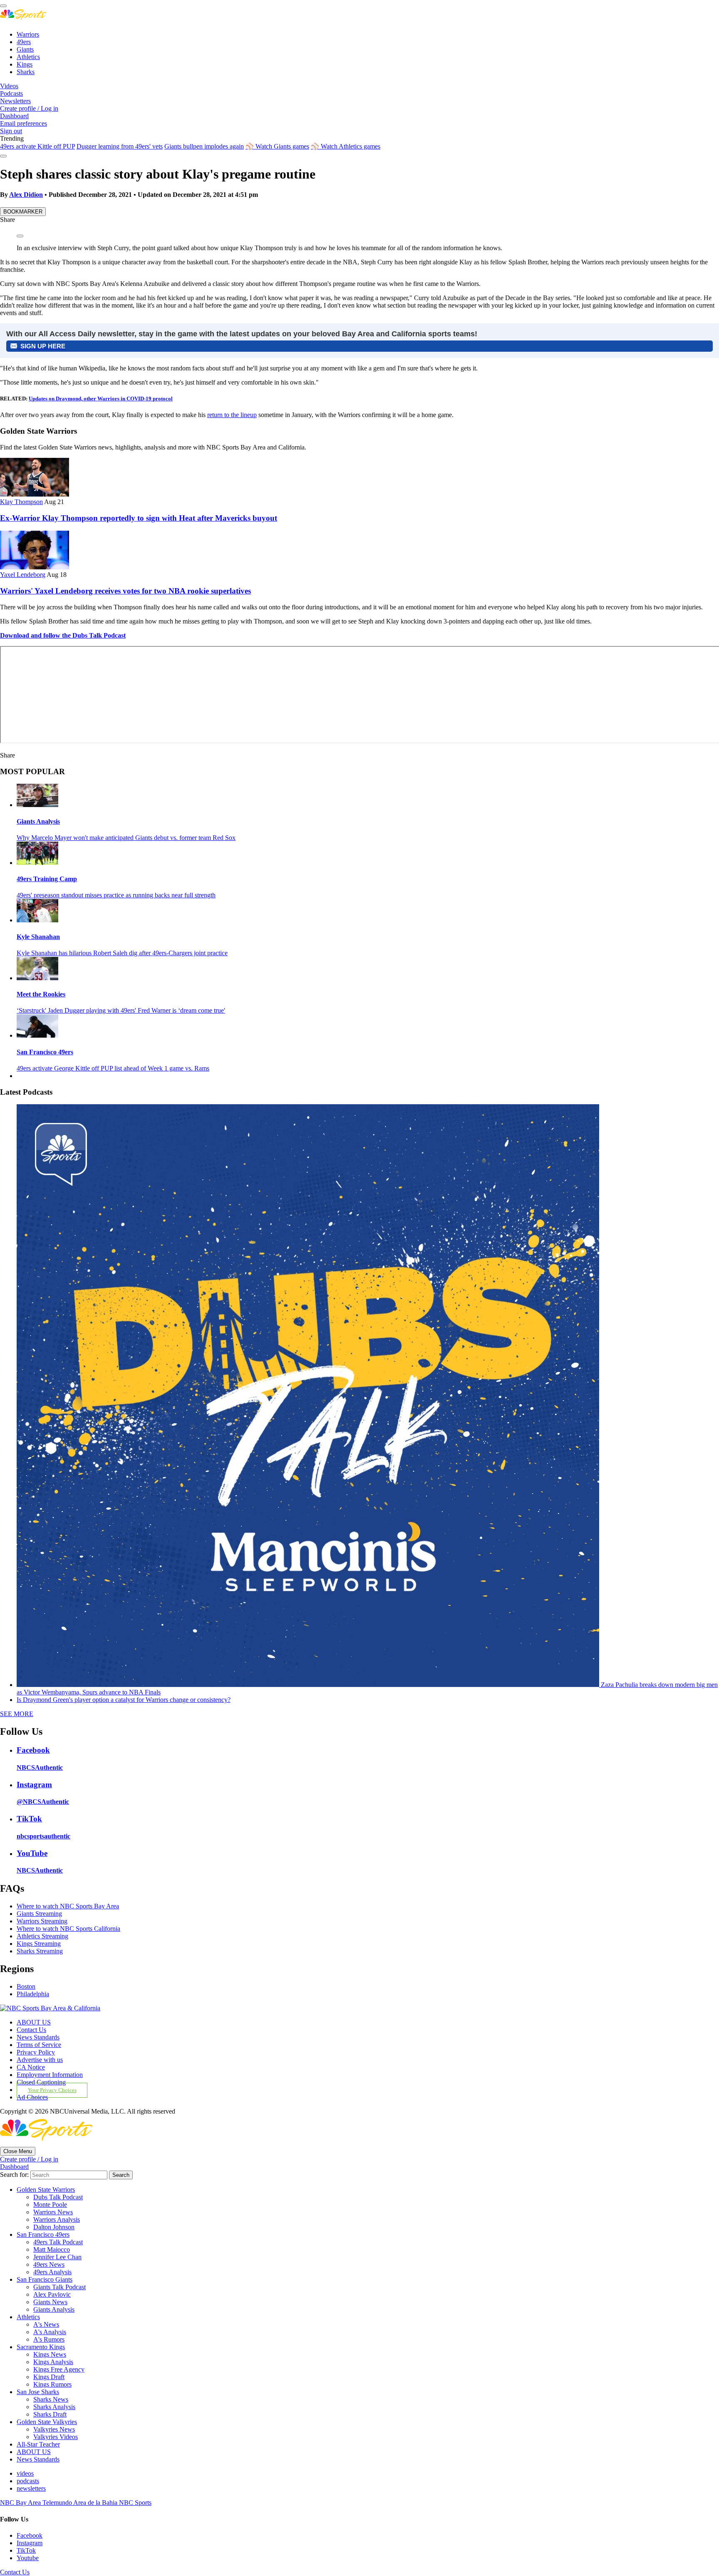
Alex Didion (26, 195)
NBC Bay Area (21, 2503)
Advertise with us (40, 2060)
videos (25, 2473)
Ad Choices (32, 2097)
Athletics (28, 57)
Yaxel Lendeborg (23, 575)
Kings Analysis (53, 2362)
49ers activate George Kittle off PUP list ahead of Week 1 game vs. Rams (113, 1068)
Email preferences (24, 123)
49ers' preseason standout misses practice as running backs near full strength (116, 895)
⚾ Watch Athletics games (346, 146)
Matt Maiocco (52, 2249)
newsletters (31, 2488)
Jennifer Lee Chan (57, 2257)
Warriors (28, 34)
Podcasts (11, 93)
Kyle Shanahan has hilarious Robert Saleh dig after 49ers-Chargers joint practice (122, 953)
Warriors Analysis (57, 2220)
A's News (46, 2324)
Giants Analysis (38, 821)
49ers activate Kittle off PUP (37, 146)
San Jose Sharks (38, 2392)
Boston (26, 1986)
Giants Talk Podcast (60, 2287)
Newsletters (15, 101)
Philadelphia (33, 1994)
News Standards (38, 2037)
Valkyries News (54, 2429)
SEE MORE (17, 1714)
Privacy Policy (36, 2052)
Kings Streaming (39, 1944)
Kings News (50, 2354)
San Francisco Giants (45, 2279)
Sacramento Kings (41, 2347)
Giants (25, 49)
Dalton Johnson (54, 2227)
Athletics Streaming (42, 1936)
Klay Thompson (21, 502)
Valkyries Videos (56, 2437)
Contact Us (31, 2030)
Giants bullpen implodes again (204, 146)
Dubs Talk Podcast (58, 2197)
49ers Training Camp (47, 879)
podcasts (28, 2481)
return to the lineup (232, 415)
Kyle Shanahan (38, 937)
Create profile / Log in (29, 108)
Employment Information (50, 2075)
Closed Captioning (41, 2082)
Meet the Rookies (41, 994)
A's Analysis (50, 2332)
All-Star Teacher (38, 2444)
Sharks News (51, 2399)
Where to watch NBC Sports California (68, 1929)
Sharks (26, 72)
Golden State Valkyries (47, 2422)
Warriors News (53, 2212)
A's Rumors (49, 2339)
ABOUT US (34, 2022)
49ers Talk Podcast (58, 2242)
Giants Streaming (39, 1914)
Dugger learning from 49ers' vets (120, 146)
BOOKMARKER (23, 212)
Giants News (50, 2302)
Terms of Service (39, 2045)
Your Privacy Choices (52, 2090)
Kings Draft (49, 2377)
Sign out (11, 131)
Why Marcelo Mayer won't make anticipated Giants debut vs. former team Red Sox (126, 838)
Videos (9, 86)
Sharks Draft (50, 2414)
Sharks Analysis (54, 2407)
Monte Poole (50, 2205)
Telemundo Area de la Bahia (81, 2503)
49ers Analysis (52, 2272)
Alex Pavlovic (52, 2294)
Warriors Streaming (42, 1921)
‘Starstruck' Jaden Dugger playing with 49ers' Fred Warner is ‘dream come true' (121, 1010)
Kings (25, 64)
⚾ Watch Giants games (277, 146)
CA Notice (31, 2067)
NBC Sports (135, 2503)
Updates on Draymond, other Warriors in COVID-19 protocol (101, 399)
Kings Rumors (52, 2384)
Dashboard (14, 116)
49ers (24, 42)
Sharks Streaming (40, 1951)
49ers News (49, 2264)
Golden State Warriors (46, 2190)
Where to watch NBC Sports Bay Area (68, 1906)
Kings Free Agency (59, 2369)
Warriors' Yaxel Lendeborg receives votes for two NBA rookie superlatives (125, 591)
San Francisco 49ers (45, 1052)
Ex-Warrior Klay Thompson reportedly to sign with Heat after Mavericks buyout (139, 518)
